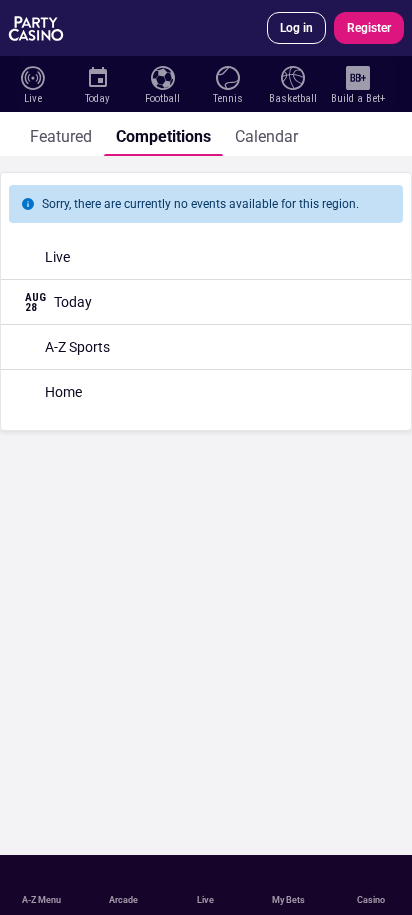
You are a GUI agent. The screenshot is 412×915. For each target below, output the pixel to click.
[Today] (97, 76)
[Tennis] (227, 76)
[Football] (162, 76)
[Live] (32, 76)
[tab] (61, 134)
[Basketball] (292, 76)
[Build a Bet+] (357, 76)
